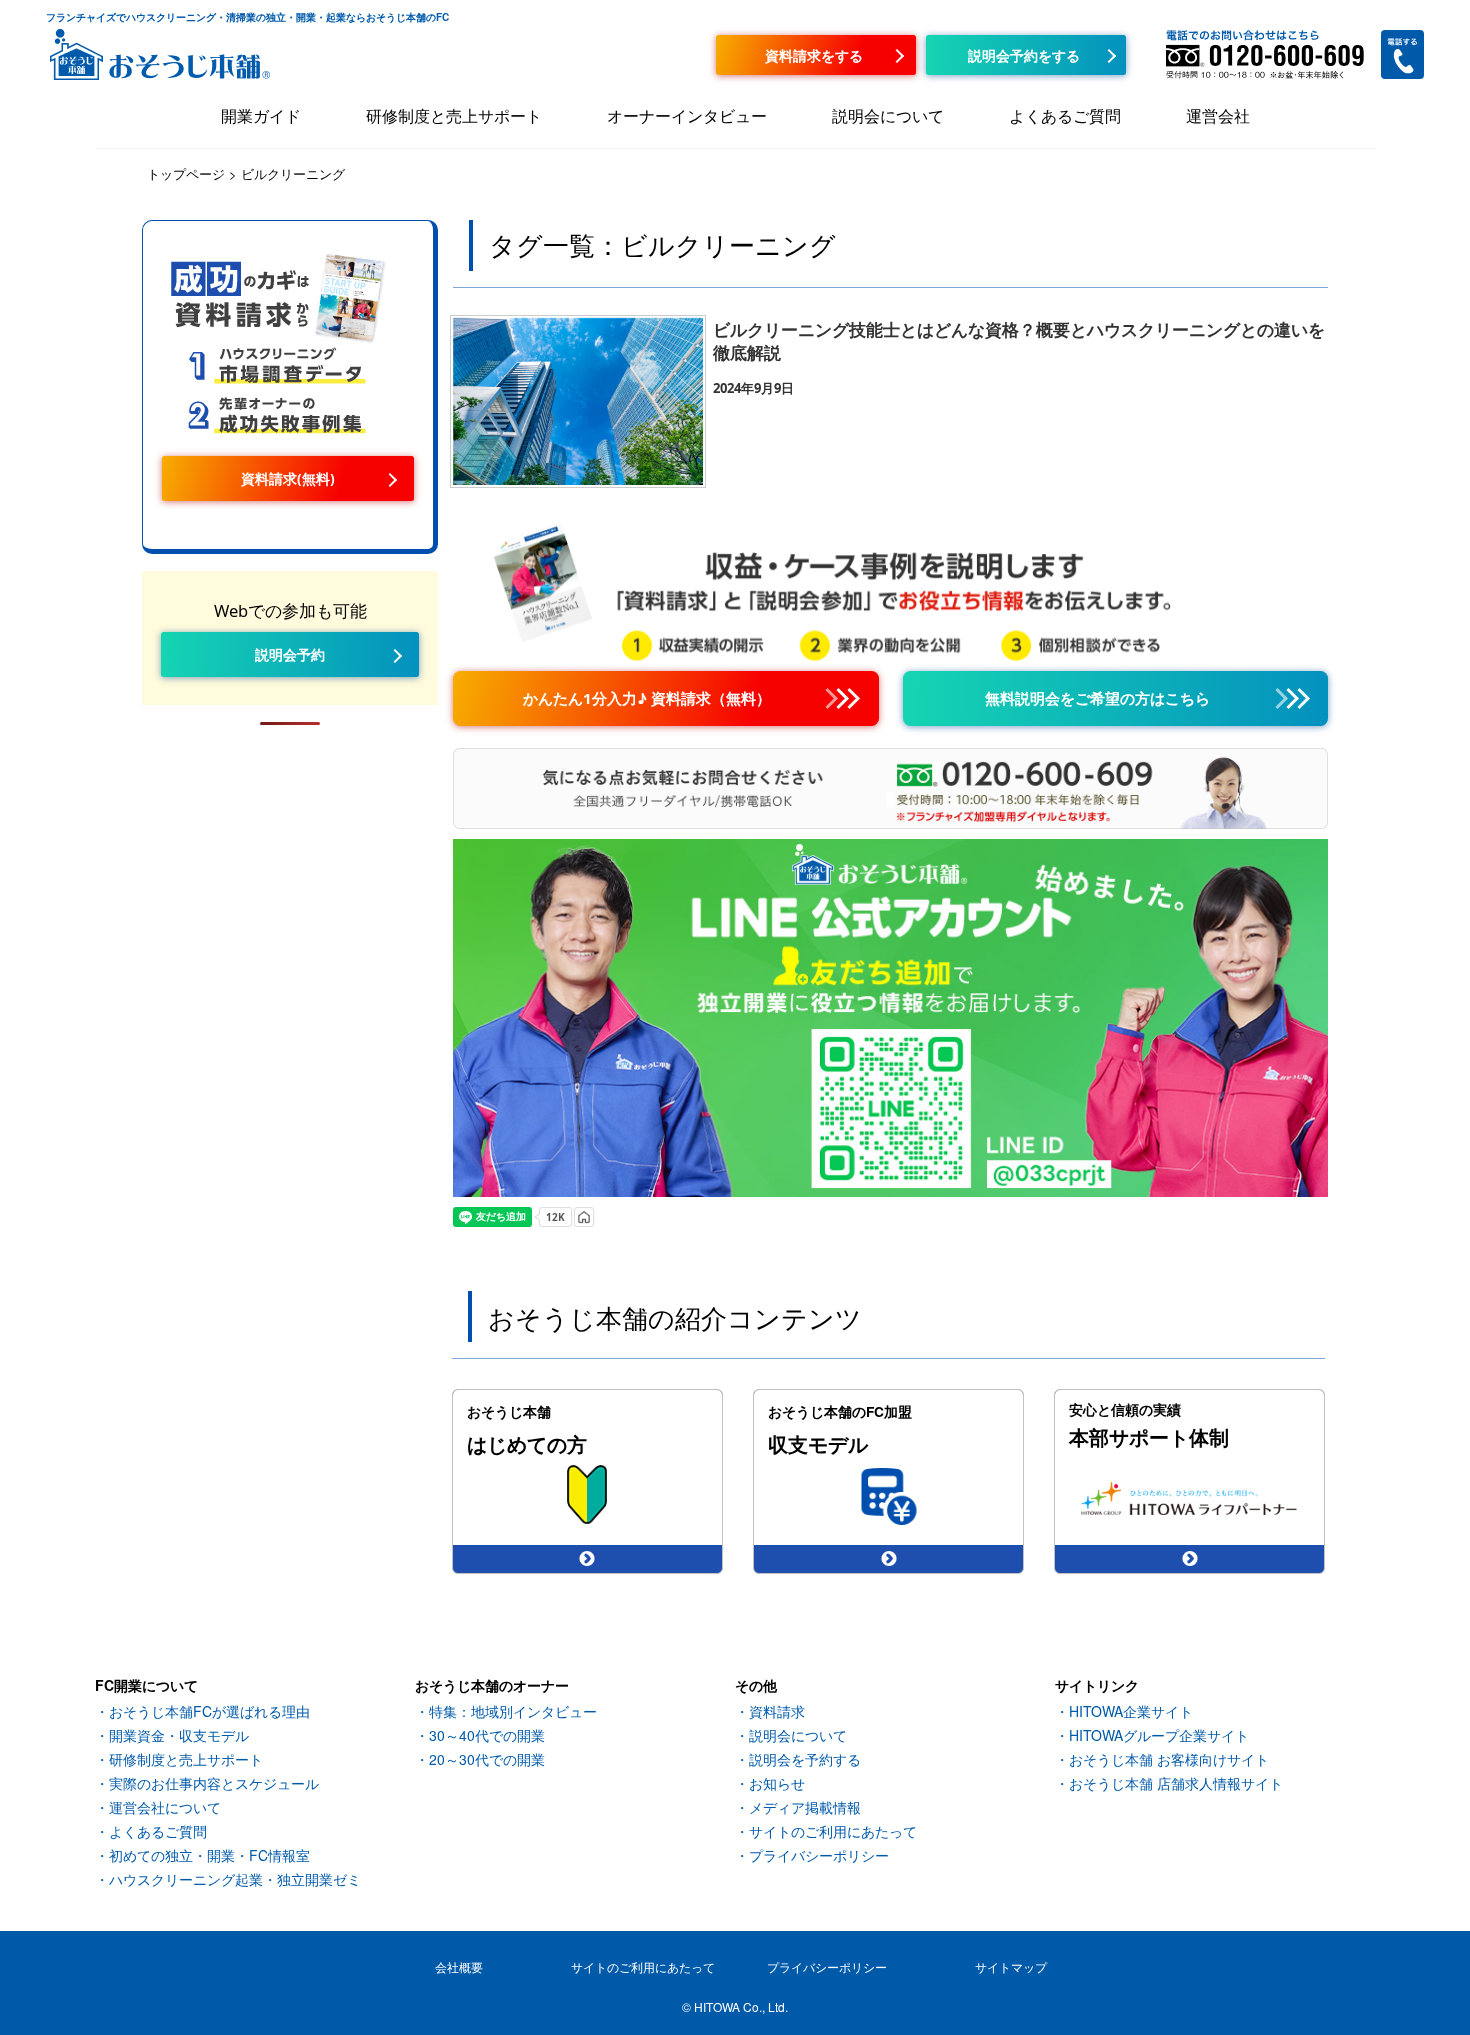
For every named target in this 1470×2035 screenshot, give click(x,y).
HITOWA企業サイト (1131, 1711)
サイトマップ (1011, 1966)
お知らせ (777, 1783)
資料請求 (777, 1711)
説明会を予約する (805, 1759)
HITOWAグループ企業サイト (1159, 1735)
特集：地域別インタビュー (513, 1711)
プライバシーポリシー (819, 1855)
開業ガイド (261, 115)
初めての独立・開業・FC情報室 (209, 1855)
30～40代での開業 (487, 1735)
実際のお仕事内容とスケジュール (214, 1783)
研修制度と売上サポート (454, 115)
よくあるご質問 (1065, 115)
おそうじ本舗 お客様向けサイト (1169, 1759)
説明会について (888, 115)
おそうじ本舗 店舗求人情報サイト (1176, 1783)
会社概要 (459, 1966)
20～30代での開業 (487, 1759)
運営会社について (165, 1807)
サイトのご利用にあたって (833, 1831)
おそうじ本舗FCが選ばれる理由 (209, 1711)
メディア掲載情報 (805, 1807)
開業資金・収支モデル (179, 1735)
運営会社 (1218, 115)
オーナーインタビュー (687, 115)
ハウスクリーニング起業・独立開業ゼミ (235, 1879)
